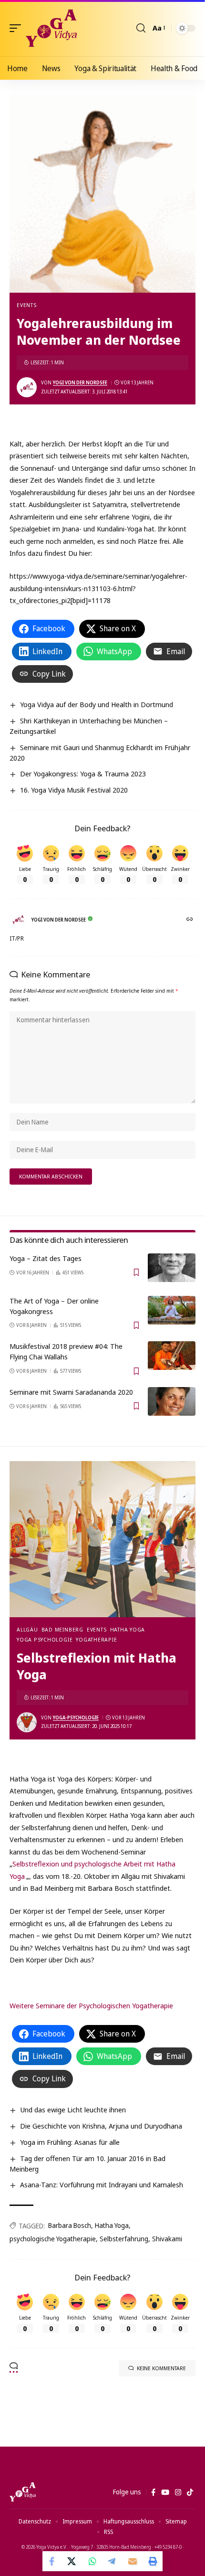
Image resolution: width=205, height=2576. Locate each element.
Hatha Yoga (128, 1629)
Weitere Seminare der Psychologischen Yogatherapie (91, 2005)
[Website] (190, 920)
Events (27, 305)
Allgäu (27, 1629)
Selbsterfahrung (124, 2239)
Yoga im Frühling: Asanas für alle (70, 2142)
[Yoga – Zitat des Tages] (172, 1268)
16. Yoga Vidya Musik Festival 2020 (74, 790)
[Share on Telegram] (113, 2561)
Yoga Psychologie (45, 1639)
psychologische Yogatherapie (53, 2239)
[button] (18, 28)
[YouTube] (165, 2492)
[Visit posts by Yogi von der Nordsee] (27, 387)
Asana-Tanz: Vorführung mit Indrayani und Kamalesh (102, 2184)
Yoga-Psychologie (76, 1717)
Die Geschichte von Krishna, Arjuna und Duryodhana (101, 2126)
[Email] (133, 2561)
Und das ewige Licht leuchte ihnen (73, 2110)
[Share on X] (72, 2561)
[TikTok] (190, 2492)
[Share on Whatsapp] (92, 2561)
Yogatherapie (96, 1639)
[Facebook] (153, 2492)
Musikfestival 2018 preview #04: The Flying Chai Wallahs (66, 1351)
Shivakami (167, 2239)
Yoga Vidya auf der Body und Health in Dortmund (97, 704)
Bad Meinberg (62, 1629)
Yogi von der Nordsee (80, 382)
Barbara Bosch (70, 2225)
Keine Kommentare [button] (161, 2368)
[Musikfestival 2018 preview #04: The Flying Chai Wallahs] (172, 1356)
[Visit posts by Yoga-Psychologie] (27, 1722)
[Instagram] (178, 2492)
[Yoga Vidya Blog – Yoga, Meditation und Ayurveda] (23, 2492)
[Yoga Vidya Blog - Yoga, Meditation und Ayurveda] (51, 28)
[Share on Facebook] (52, 2561)
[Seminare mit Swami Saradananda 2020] (172, 1401)
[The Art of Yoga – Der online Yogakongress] (172, 1310)
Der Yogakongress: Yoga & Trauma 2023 (83, 774)
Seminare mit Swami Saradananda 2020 (71, 1392)
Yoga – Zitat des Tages (46, 1258)
